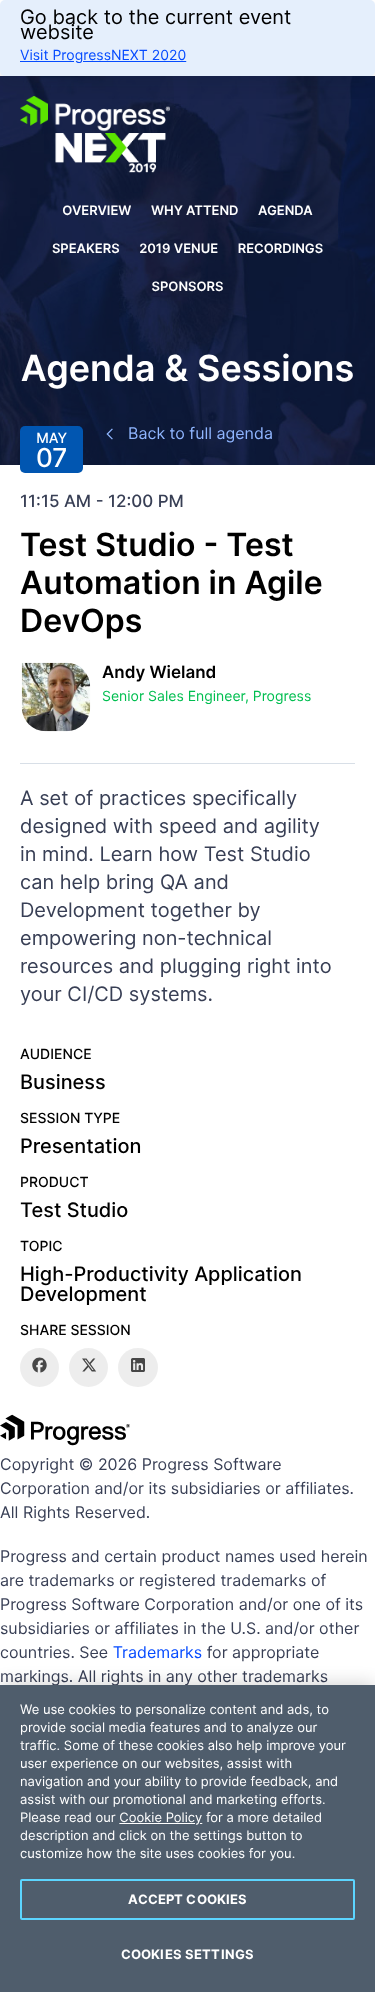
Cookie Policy (160, 1818)
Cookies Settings (187, 1954)
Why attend (195, 211)
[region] (187, 1838)
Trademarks (158, 1652)
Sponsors (188, 287)
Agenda (285, 211)
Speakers (86, 249)
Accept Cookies (188, 1899)
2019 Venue (178, 249)
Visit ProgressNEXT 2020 (103, 55)
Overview (96, 211)
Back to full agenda (200, 433)
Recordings (280, 249)
